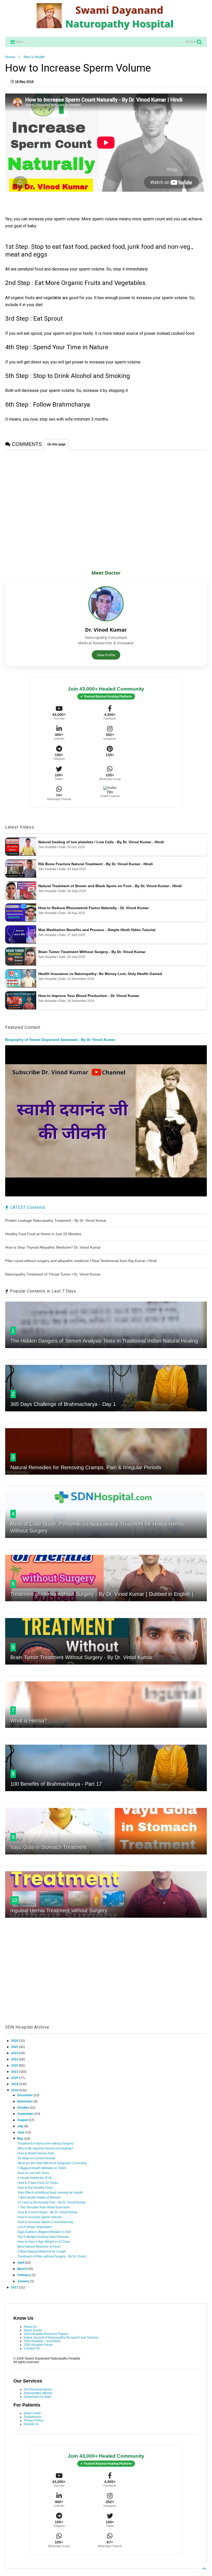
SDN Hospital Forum (38, 2345)
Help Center (32, 2413)
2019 (15, 2084)
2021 (15, 2072)
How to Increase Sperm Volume (40, 2217)
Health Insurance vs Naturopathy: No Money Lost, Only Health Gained (100, 974)
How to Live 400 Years (33, 2173)
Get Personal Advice (38, 2389)
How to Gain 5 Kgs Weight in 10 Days (44, 2242)
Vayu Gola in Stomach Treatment (48, 1847)
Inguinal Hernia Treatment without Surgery (59, 1910)
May (21, 2139)
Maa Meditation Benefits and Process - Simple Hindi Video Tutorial (97, 930)
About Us (30, 2327)
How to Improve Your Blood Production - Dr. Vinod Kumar (89, 996)
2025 (15, 2047)
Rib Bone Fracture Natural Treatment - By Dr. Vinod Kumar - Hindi (96, 864)
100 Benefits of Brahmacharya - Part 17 (56, 1784)
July (21, 2126)
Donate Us (31, 2424)
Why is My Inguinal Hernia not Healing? (45, 2148)
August (23, 2120)
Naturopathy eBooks (38, 2393)
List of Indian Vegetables (35, 2227)
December (25, 2095)
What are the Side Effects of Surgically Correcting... (53, 2163)
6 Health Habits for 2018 (35, 2178)
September (26, 2114)
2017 (15, 2287)
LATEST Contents (27, 1207)
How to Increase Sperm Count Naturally (45, 2222)
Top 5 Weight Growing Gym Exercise (43, 2237)
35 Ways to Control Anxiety (36, 2158)
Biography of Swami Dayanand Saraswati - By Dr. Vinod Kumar (60, 1040)
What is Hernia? (29, 1721)
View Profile (106, 655)
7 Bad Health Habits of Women (39, 2198)
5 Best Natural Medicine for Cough (42, 2252)
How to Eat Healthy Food (35, 2188)
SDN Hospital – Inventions (42, 2341)
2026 (15, 2041)
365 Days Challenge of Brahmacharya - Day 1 (63, 1404)
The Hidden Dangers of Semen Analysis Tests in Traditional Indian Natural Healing (104, 1341)
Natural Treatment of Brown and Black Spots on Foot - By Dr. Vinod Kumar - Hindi (110, 886)
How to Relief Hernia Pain (36, 2153)
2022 (15, 2066)
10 (14, 1900)
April (21, 2263)
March (22, 2269)
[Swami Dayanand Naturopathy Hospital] (106, 30)
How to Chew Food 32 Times (38, 2183)
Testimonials (33, 2417)
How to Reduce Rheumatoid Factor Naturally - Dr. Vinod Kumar (93, 908)
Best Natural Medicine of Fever (39, 2247)
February (24, 2275)
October (24, 2108)
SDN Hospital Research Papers (46, 2334)
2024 (15, 2053)
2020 (15, 2078)
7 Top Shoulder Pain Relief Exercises (44, 2207)
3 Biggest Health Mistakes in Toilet (42, 2168)
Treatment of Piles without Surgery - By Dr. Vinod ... (53, 2256)
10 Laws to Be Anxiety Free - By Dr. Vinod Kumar (52, 2202)
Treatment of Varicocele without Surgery (46, 2144)
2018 (15, 2090)
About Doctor (33, 2330)
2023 (15, 2059)
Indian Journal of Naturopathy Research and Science (61, 2338)
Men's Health (34, 57)
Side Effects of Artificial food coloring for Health (50, 2193)
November (25, 2101)
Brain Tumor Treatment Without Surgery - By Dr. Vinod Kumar (92, 952)
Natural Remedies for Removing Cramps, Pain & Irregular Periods (86, 1467)
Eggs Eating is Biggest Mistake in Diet (44, 2232)
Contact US (32, 2348)
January (24, 2281)
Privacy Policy (34, 2420)
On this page (56, 444)
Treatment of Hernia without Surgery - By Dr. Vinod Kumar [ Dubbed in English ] (102, 1594)
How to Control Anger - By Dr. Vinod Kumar (48, 2212)
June (21, 2132)
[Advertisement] (106, 1977)
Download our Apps (38, 2397)
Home (10, 57)
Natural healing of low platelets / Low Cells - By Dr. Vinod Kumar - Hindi (101, 842)
